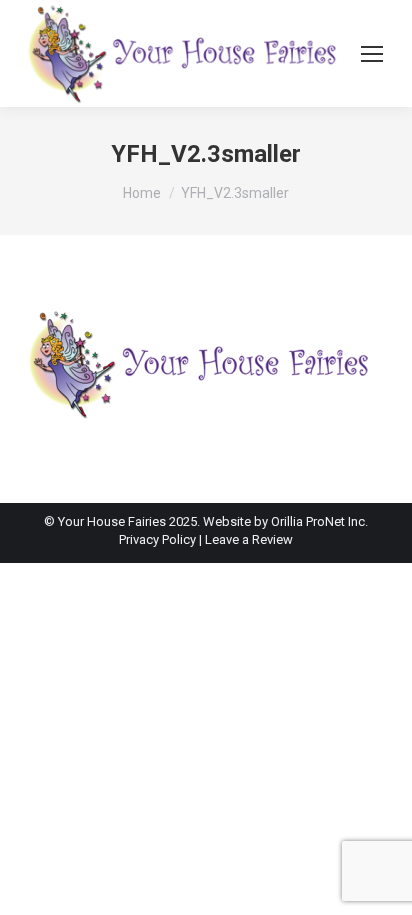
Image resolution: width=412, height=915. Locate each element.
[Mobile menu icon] (372, 54)
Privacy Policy (159, 539)
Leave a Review (249, 539)
